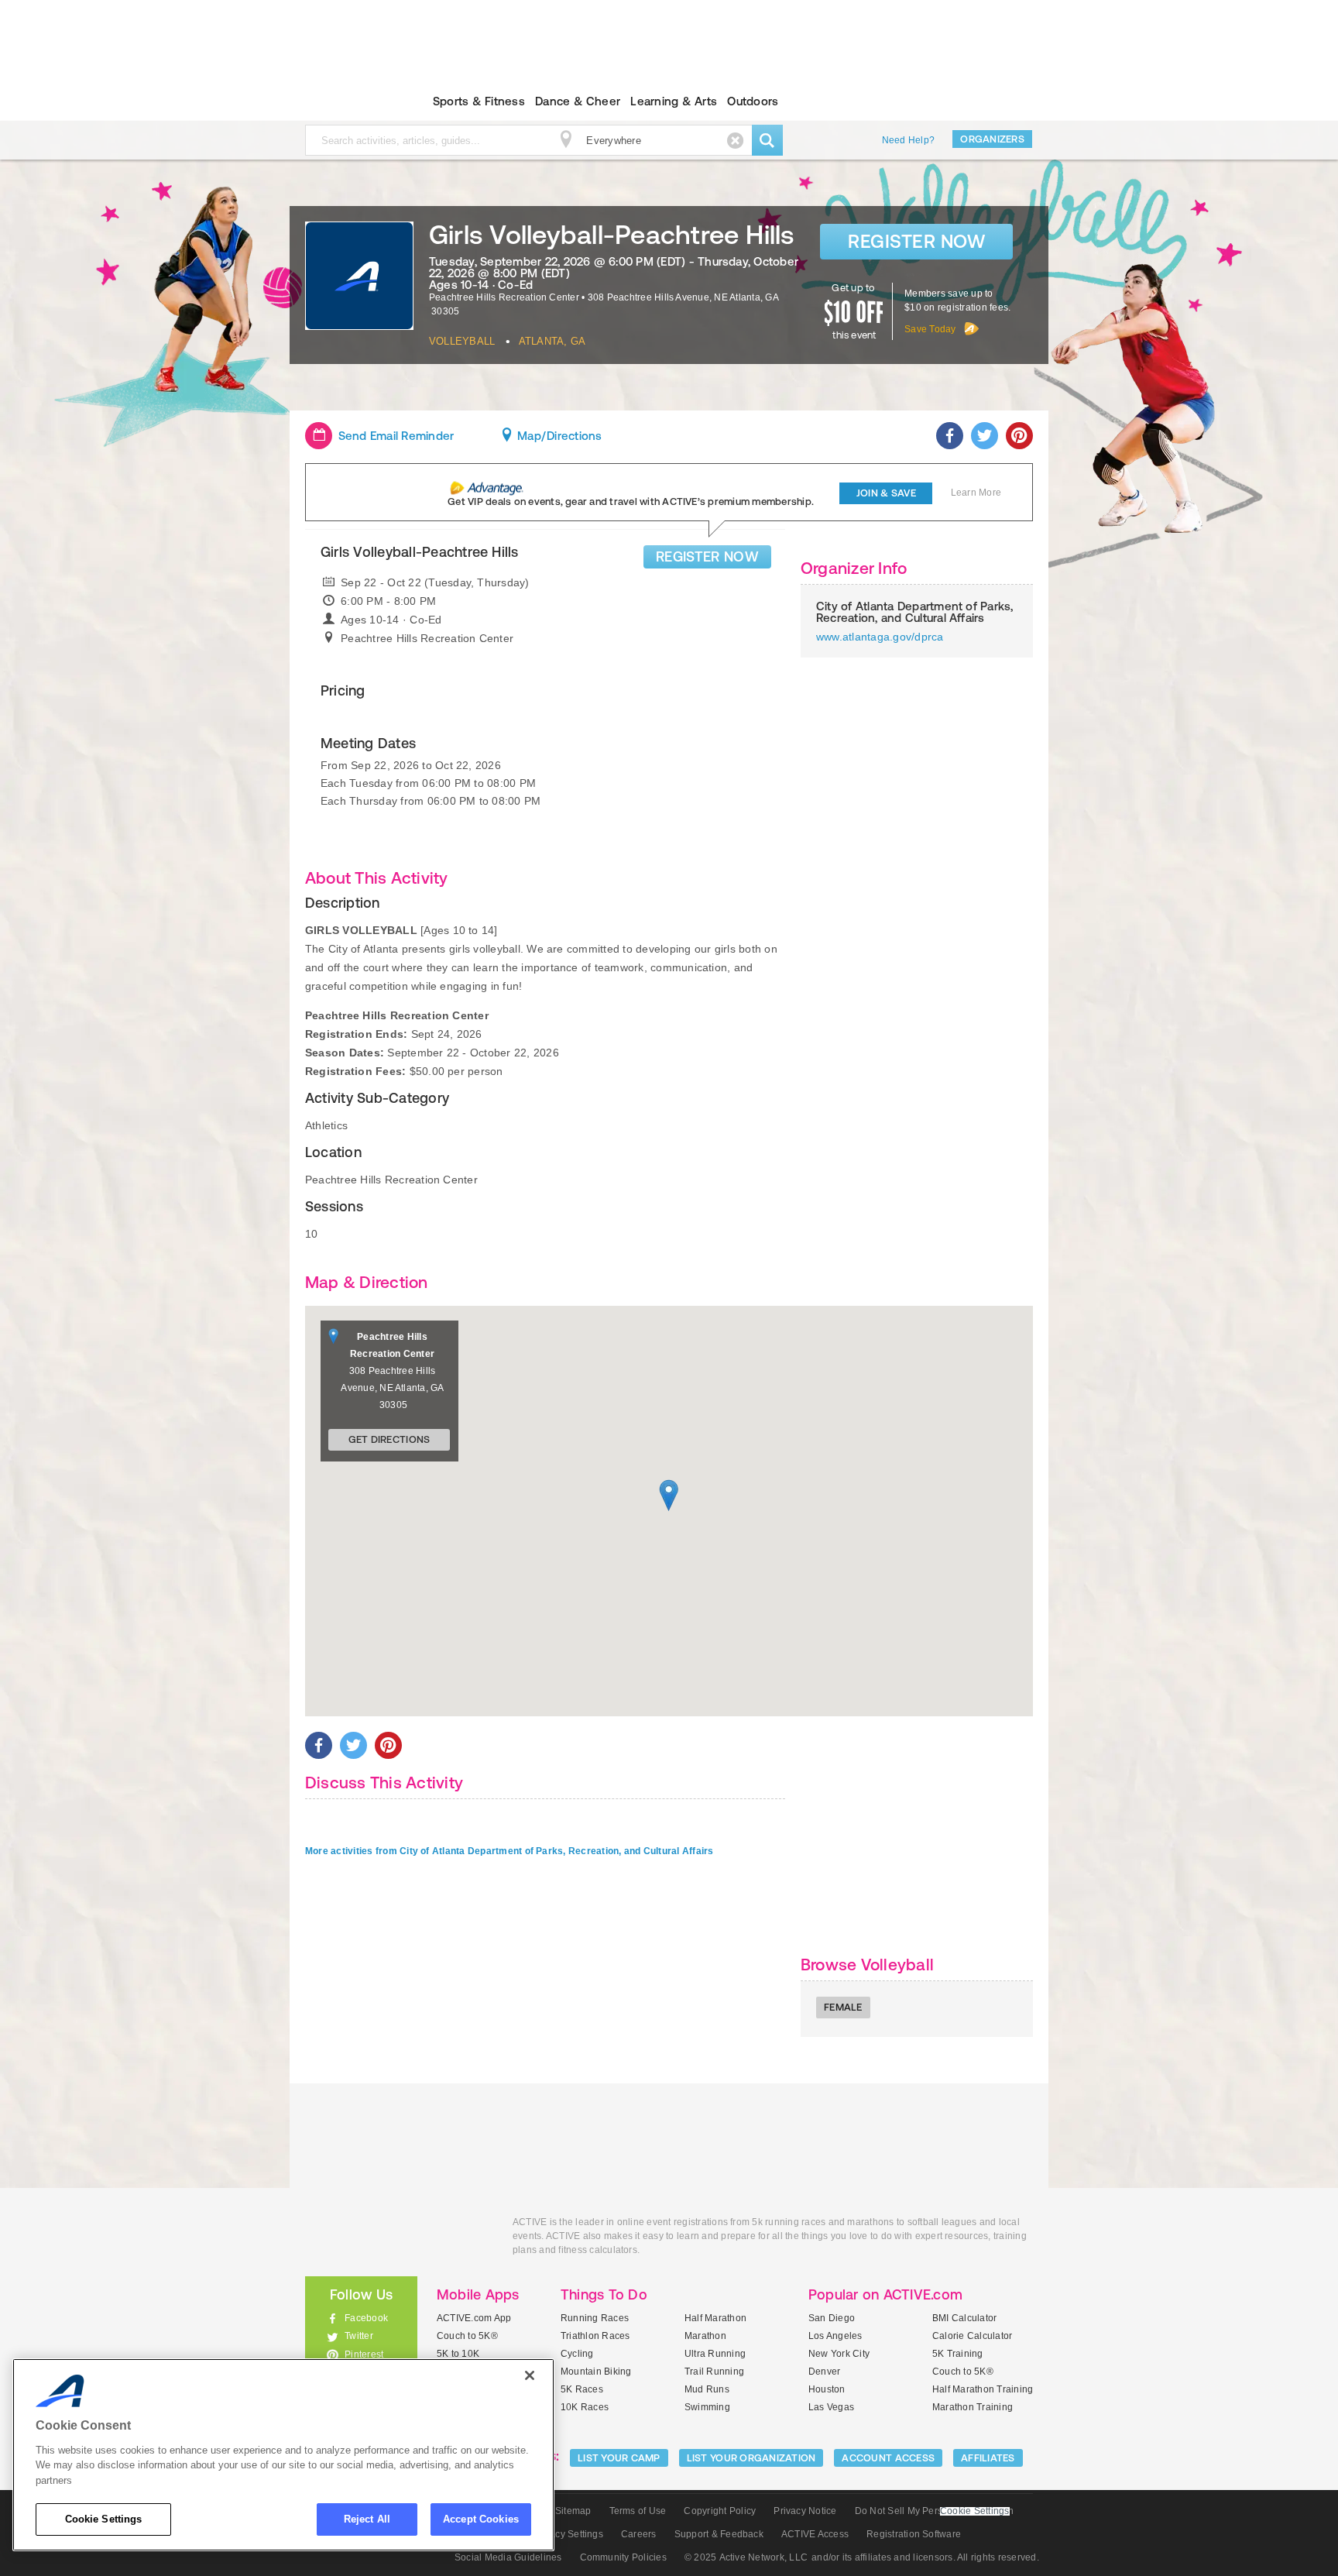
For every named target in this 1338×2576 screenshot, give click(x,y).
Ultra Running (715, 2354)
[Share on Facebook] (950, 436)
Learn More (976, 493)
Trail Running (714, 2372)
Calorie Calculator (972, 2336)
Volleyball (462, 341)
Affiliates (988, 2458)
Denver (824, 2372)
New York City (839, 2354)
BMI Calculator (964, 2318)
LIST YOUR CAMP (619, 2458)
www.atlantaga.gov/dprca (880, 637)
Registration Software (914, 2534)
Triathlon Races (595, 2336)
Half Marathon (715, 2318)
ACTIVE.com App (474, 2318)
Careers (639, 2534)
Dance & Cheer (578, 101)
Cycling (577, 2354)
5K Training (958, 2354)
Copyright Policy (720, 2511)
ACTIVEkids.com (348, 101)
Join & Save (886, 493)
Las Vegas (831, 2407)
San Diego (832, 2318)
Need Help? (908, 140)
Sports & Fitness (479, 101)
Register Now (916, 241)
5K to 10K (458, 2354)
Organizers (992, 139)
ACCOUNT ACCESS (888, 2458)
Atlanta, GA (552, 341)
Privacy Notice (805, 2511)
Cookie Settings (104, 2519)
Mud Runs (707, 2389)
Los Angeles (835, 2336)
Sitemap (573, 2511)
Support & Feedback (719, 2534)
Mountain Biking (596, 2372)
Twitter (359, 2336)
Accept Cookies (481, 2519)
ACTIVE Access (815, 2534)
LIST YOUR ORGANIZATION (751, 2458)
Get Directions (389, 1439)
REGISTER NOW (707, 556)
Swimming (707, 2407)
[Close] (530, 2375)
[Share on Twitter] (985, 436)
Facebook (366, 2318)
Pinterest (364, 2354)
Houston (827, 2389)
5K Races (582, 2389)
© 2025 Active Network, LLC (746, 2557)
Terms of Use (638, 2511)
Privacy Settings (568, 2534)
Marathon (705, 2336)
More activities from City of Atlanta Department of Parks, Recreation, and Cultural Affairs (509, 1851)
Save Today (930, 329)
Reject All (367, 2519)
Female (843, 2007)
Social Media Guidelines (508, 2557)
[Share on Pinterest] (1019, 436)
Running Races (595, 2318)
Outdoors (753, 101)
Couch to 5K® (467, 2336)
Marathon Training (973, 2407)
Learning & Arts (674, 101)
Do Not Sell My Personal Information (934, 2511)
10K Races (585, 2407)
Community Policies (623, 2557)
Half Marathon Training (983, 2389)
